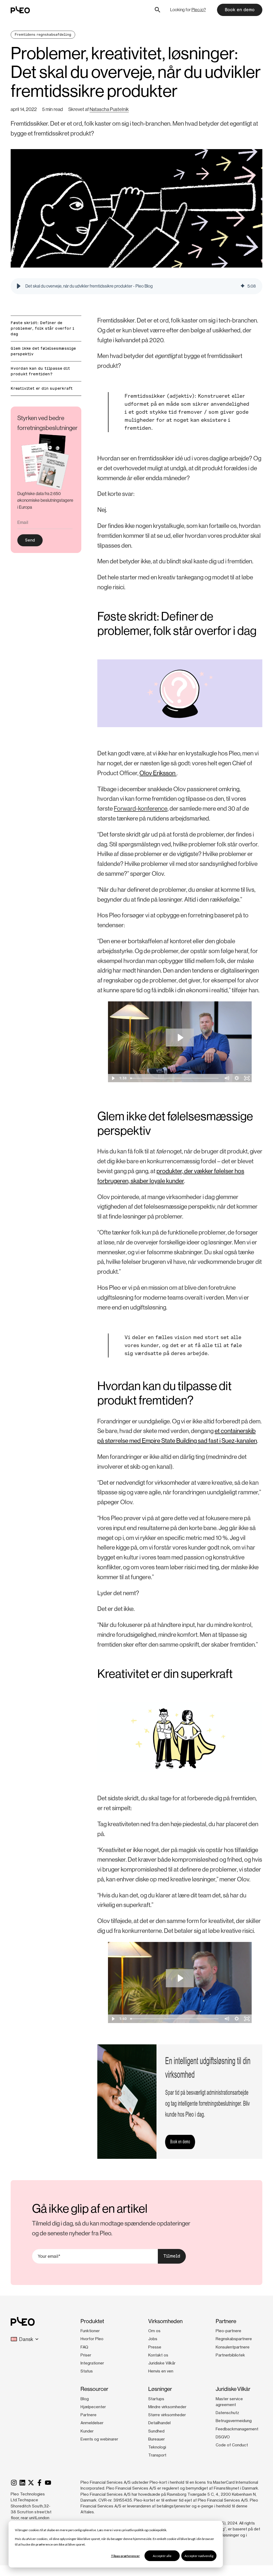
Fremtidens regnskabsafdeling (43, 35)
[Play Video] (113, 1078)
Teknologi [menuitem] (157, 2447)
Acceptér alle (162, 2556)
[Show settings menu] (237, 1078)
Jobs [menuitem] (153, 2339)
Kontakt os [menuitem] (158, 2355)
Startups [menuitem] (156, 2399)
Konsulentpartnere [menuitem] (233, 2347)
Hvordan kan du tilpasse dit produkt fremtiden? (40, 371)
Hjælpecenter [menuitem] (93, 2407)
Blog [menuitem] (85, 2399)
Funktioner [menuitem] (90, 2331)
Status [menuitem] (87, 2371)
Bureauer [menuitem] (156, 2439)
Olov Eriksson (158, 773)
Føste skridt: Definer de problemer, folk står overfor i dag (43, 328)
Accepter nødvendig (199, 2556)
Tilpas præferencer (125, 2556)
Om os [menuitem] (154, 2331)
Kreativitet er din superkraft (42, 388)
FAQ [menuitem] (84, 2347)
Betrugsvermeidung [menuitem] (234, 2421)
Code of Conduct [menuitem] (232, 2445)
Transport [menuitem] (157, 2455)
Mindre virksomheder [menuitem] (167, 2407)
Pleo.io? (199, 10)
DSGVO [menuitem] (223, 2437)
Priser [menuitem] (86, 2355)
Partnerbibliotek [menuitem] (230, 2355)
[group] (136, 286)
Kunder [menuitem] (87, 2431)
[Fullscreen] (247, 1078)
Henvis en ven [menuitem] (161, 2371)
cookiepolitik (157, 2530)
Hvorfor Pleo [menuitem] (92, 2339)
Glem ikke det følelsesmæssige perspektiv (43, 351)
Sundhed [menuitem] (156, 2431)
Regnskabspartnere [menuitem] (234, 2339)
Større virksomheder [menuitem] (167, 2415)
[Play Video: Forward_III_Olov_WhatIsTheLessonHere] (180, 1978)
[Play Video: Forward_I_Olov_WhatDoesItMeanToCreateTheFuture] (180, 1038)
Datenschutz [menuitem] (227, 2413)
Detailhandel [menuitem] (159, 2423)
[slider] (175, 1078)
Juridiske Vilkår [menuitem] (162, 2363)
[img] (243, 286)
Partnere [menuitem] (89, 2415)
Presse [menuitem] (155, 2347)
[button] (19, 286)
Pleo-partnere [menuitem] (228, 2331)
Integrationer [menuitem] (92, 2363)
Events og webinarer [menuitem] (99, 2439)
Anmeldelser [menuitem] (92, 2423)
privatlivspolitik (133, 2530)
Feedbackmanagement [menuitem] (237, 2429)
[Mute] (227, 1078)
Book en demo (240, 10)
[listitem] (46, 501)
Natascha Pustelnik (109, 109)
